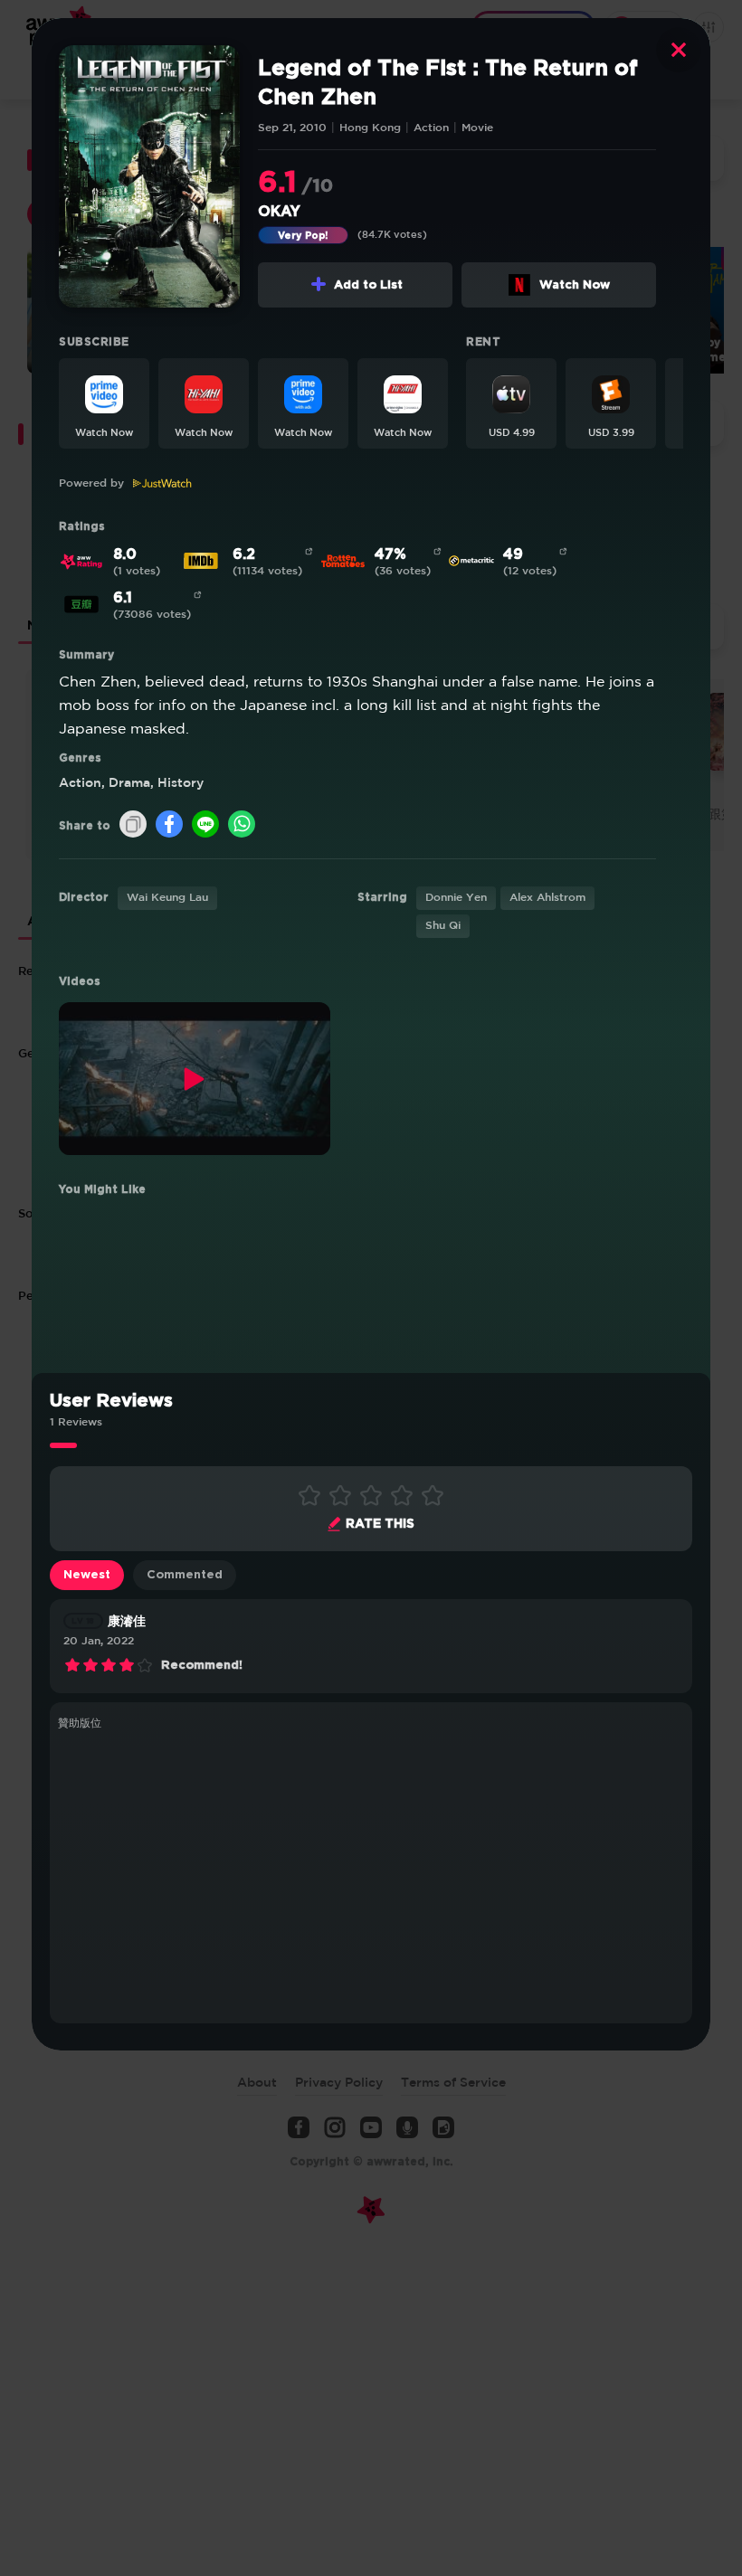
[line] (205, 825)
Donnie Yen (456, 898)
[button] (104, 403)
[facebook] (169, 825)
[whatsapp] (242, 825)
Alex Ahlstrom (547, 898)
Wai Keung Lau (167, 898)
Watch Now (575, 285)
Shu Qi (443, 926)
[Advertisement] (371, 1874)
